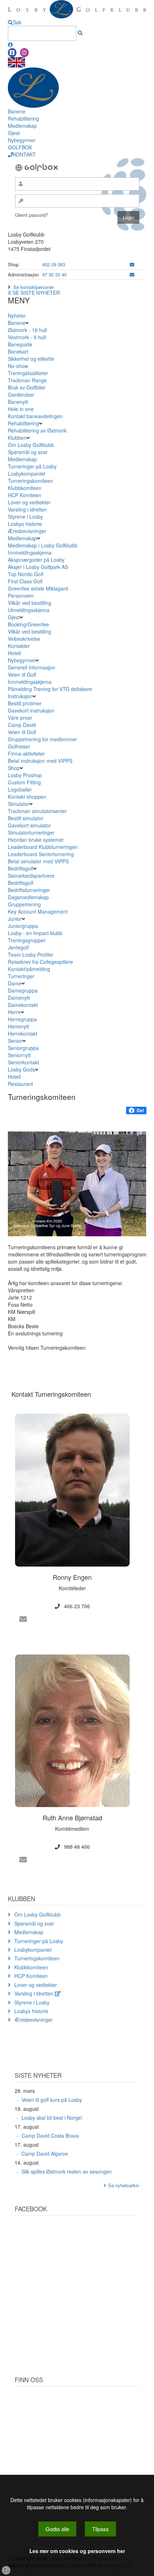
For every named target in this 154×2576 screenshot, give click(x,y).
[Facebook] (12, 53)
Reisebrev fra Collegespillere (40, 962)
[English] (16, 61)
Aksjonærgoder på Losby (36, 560)
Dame (15, 983)
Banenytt (18, 402)
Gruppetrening (24, 904)
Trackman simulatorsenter (37, 811)
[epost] (132, 264)
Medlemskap (22, 126)
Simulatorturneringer (31, 832)
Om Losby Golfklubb (31, 445)
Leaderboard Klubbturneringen (43, 847)
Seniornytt (19, 1055)
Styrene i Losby (25, 517)
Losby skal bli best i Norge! (52, 2118)
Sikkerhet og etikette (31, 359)
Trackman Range (27, 380)
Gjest (14, 133)
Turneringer (21, 976)
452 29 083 (54, 264)
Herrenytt (18, 1026)
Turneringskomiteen (30, 481)
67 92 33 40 (54, 274)
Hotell (14, 653)
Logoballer (20, 789)
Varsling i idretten (27, 509)
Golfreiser (19, 746)
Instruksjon (20, 696)
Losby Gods (21, 1069)
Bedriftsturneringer (29, 890)
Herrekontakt (23, 1033)
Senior (15, 1041)
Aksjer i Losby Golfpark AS (38, 567)
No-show (18, 366)
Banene (17, 111)
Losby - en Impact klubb (35, 933)
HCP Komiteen (25, 495)
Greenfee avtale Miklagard (38, 588)
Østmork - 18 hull (27, 330)
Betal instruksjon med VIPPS (40, 761)
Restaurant (20, 1084)
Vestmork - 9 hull (27, 337)
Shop (14, 768)
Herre (14, 1012)
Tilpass (100, 2529)
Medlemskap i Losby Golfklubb (43, 545)
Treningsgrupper (27, 940)
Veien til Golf (22, 675)
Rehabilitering (23, 118)
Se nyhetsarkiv (124, 2185)
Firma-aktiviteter (26, 753)
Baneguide (20, 344)
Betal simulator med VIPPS (38, 861)
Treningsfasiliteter (28, 373)
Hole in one (21, 409)
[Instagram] (24, 53)
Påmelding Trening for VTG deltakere (50, 689)
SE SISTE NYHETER (36, 293)
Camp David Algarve (45, 2153)
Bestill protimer (25, 703)
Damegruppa (23, 990)
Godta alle (57, 2529)
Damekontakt (23, 1005)
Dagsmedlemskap (28, 897)
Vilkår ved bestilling (30, 603)
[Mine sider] (10, 45)
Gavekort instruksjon (31, 710)
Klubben (17, 438)
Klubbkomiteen (25, 488)
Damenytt (19, 998)
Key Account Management (38, 911)
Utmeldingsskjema (29, 610)
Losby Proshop (25, 775)
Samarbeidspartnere (31, 876)
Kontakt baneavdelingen (35, 416)
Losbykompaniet (27, 473)
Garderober (21, 395)
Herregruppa (22, 1019)
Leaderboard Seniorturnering (41, 854)
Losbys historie (25, 524)
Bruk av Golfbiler (27, 387)
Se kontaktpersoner (33, 287)
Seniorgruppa (23, 1048)
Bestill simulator (26, 818)
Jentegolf (18, 947)
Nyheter (17, 316)
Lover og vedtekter (29, 502)
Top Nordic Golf (26, 574)
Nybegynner (22, 140)
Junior (15, 919)
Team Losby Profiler (31, 955)
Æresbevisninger (27, 531)
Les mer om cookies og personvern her (77, 2551)
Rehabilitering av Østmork (37, 430)
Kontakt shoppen (27, 797)
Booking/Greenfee (28, 624)
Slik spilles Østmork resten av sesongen (67, 2171)
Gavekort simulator (29, 825)
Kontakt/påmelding (29, 969)
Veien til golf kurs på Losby (52, 2100)
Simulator (19, 804)
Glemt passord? (32, 215)
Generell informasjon (32, 667)
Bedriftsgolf (21, 868)
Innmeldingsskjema (30, 552)
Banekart (18, 351)
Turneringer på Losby (32, 466)
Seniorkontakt (23, 1062)
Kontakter (19, 646)
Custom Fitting (24, 782)
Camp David (22, 725)
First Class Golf (25, 581)
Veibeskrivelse (24, 639)
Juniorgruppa (23, 926)
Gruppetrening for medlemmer (42, 739)
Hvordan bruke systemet (36, 840)
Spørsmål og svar (28, 452)
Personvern (21, 596)
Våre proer (20, 718)
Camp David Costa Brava (50, 2136)
